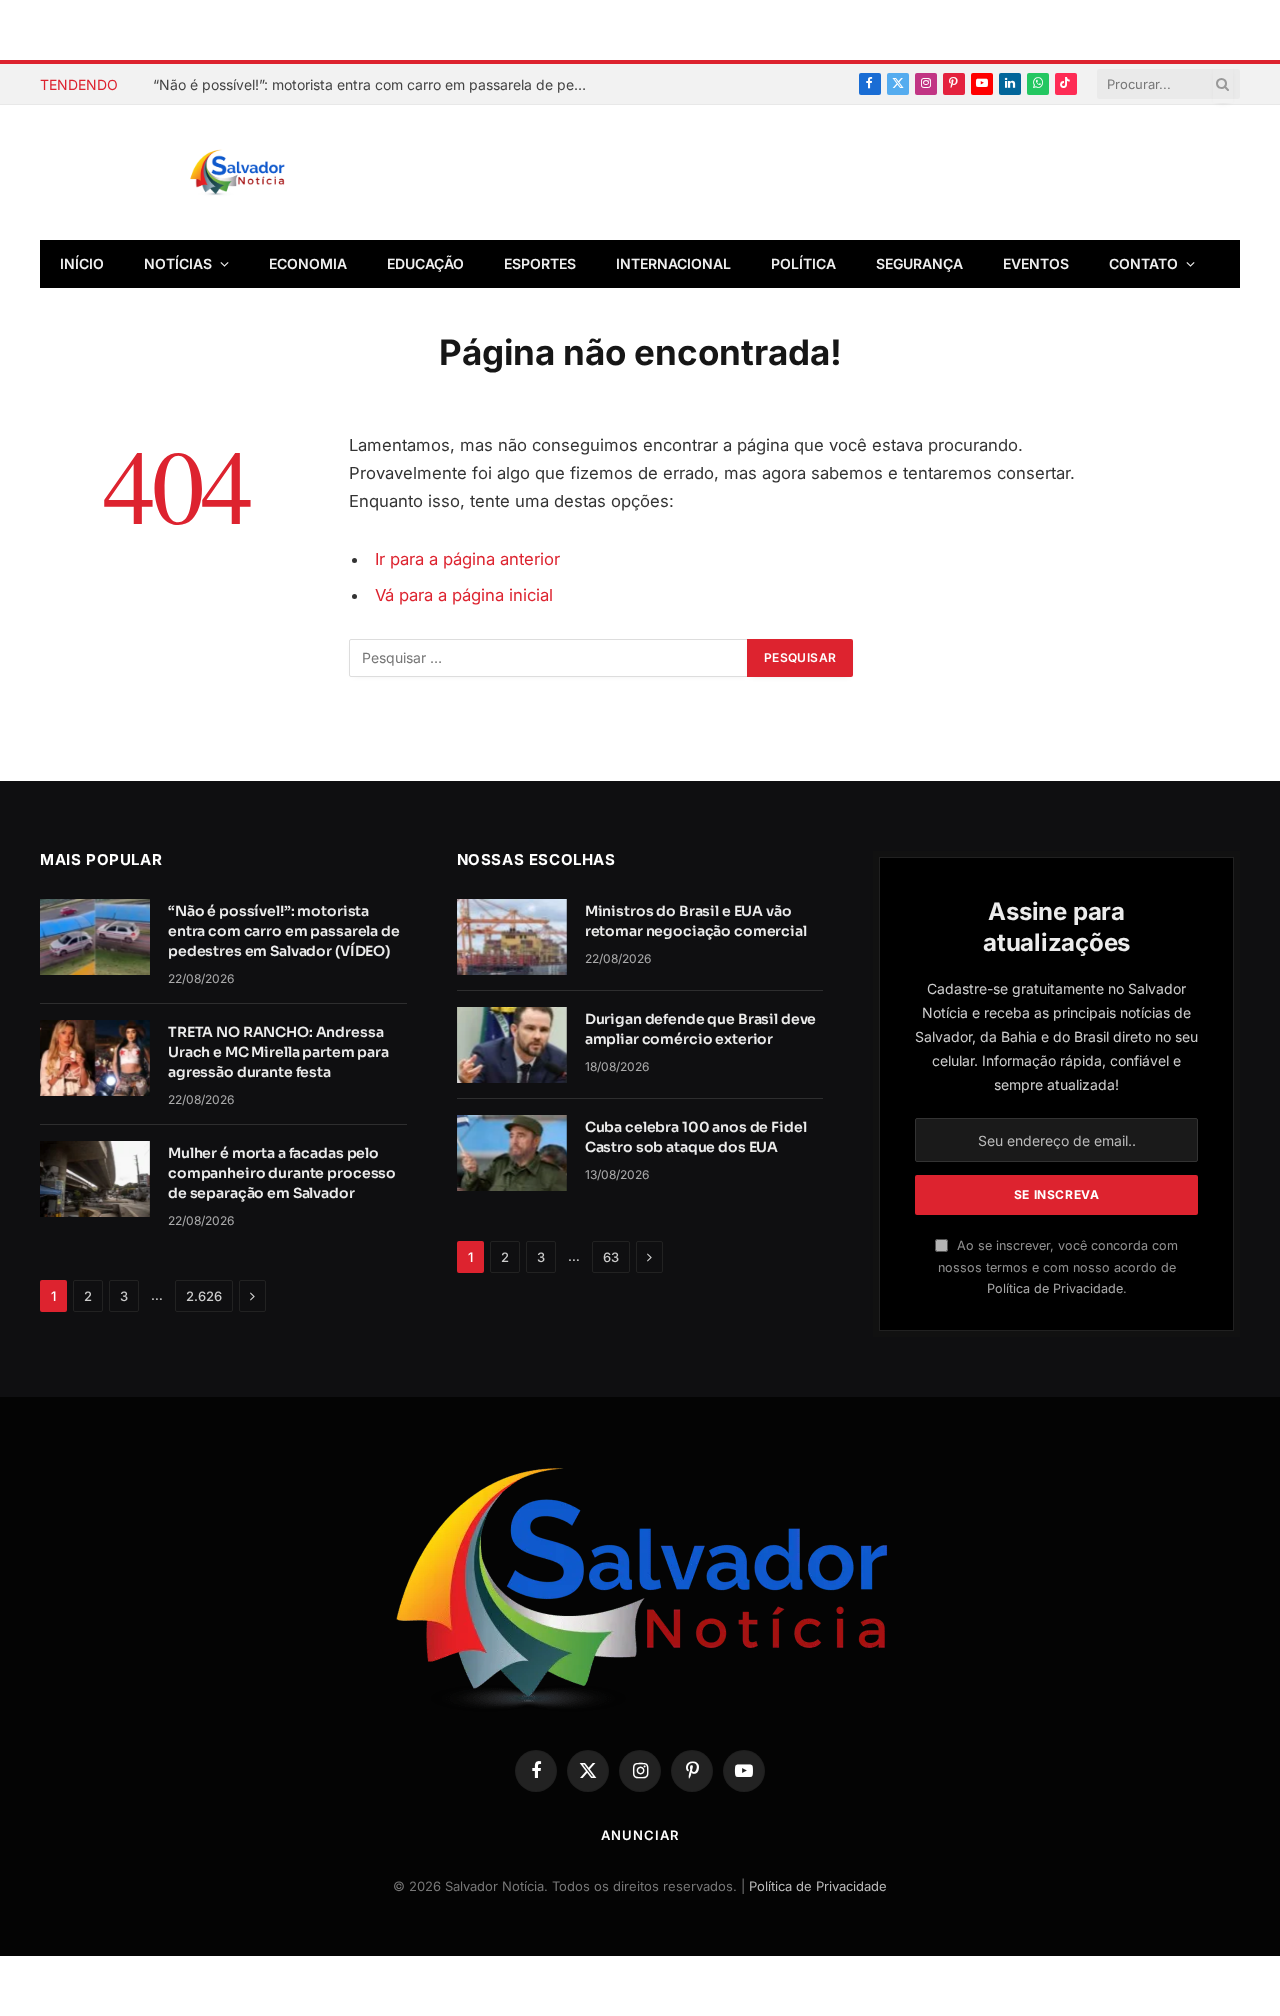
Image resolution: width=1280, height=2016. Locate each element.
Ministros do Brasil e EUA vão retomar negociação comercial (696, 921)
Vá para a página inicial (464, 595)
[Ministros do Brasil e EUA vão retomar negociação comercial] (512, 937)
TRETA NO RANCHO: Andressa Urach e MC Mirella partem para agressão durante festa (278, 1052)
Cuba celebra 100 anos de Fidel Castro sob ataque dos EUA (696, 1137)
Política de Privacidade (1055, 1288)
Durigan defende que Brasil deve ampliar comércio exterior (701, 1029)
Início (82, 263)
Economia (308, 263)
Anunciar (639, 1835)
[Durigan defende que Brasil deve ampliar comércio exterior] (512, 1045)
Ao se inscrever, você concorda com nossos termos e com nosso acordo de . (1058, 1267)
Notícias (178, 263)
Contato (1143, 263)
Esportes (540, 263)
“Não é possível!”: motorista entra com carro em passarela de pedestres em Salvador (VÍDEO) (378, 84)
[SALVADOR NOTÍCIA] (287, 173)
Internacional (673, 263)
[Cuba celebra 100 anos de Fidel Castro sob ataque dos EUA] (512, 1153)
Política (803, 263)
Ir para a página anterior (467, 559)
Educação (425, 263)
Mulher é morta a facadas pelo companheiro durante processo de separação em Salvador (282, 1173)
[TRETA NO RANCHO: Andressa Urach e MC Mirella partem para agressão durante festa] (95, 1058)
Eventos (1036, 263)
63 (611, 1257)
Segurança (919, 263)
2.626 (204, 1296)
